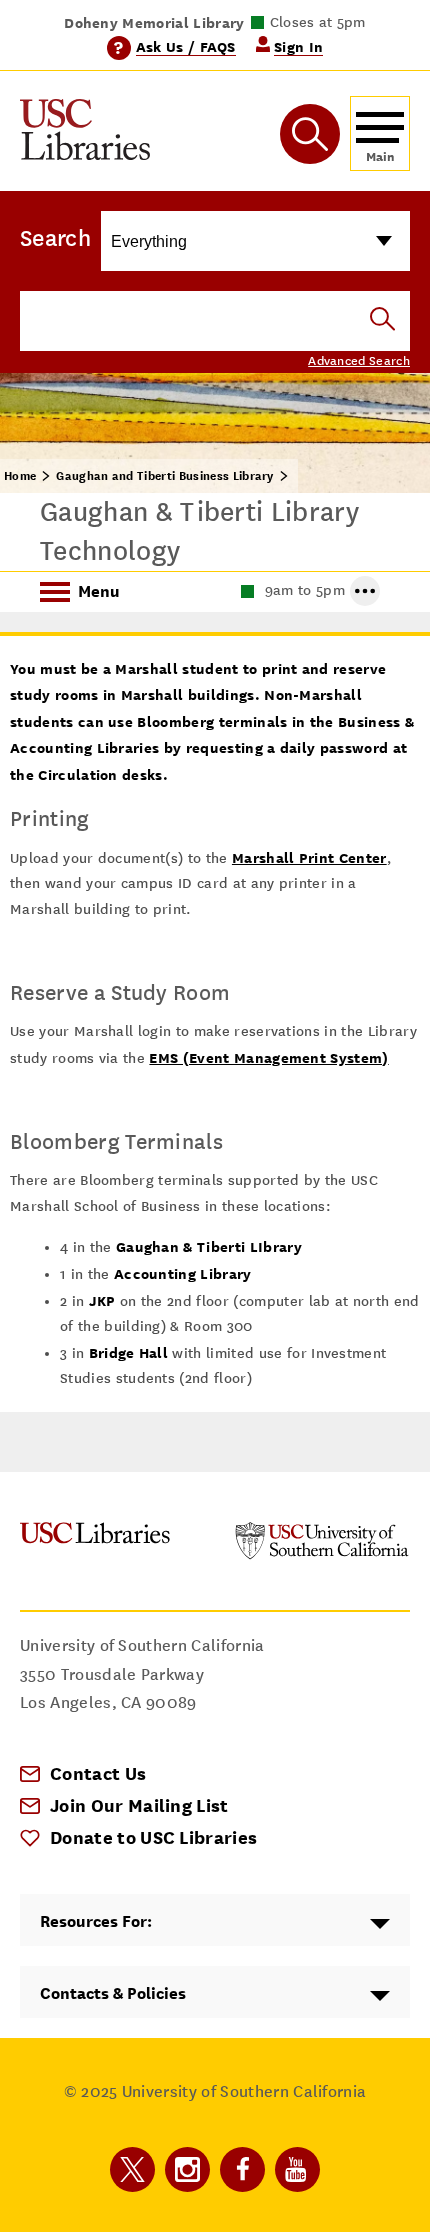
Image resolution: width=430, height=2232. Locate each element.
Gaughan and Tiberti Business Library (165, 476)
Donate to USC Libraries (153, 1837)
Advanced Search (359, 361)
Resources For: (96, 1921)
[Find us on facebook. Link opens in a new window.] (242, 2169)
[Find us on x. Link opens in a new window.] (132, 2169)
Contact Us (98, 1773)
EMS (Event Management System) (268, 1057)
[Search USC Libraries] (382, 320)
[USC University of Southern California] (322, 1554)
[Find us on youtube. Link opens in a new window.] (297, 2169)
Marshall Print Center (309, 857)
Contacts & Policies (113, 1993)
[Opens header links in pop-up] (365, 591)
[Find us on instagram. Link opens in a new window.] (187, 2169)
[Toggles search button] (310, 134)
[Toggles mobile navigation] (380, 133)
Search (55, 238)
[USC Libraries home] (85, 133)
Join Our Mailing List (139, 1805)
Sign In (298, 46)
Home (20, 476)
